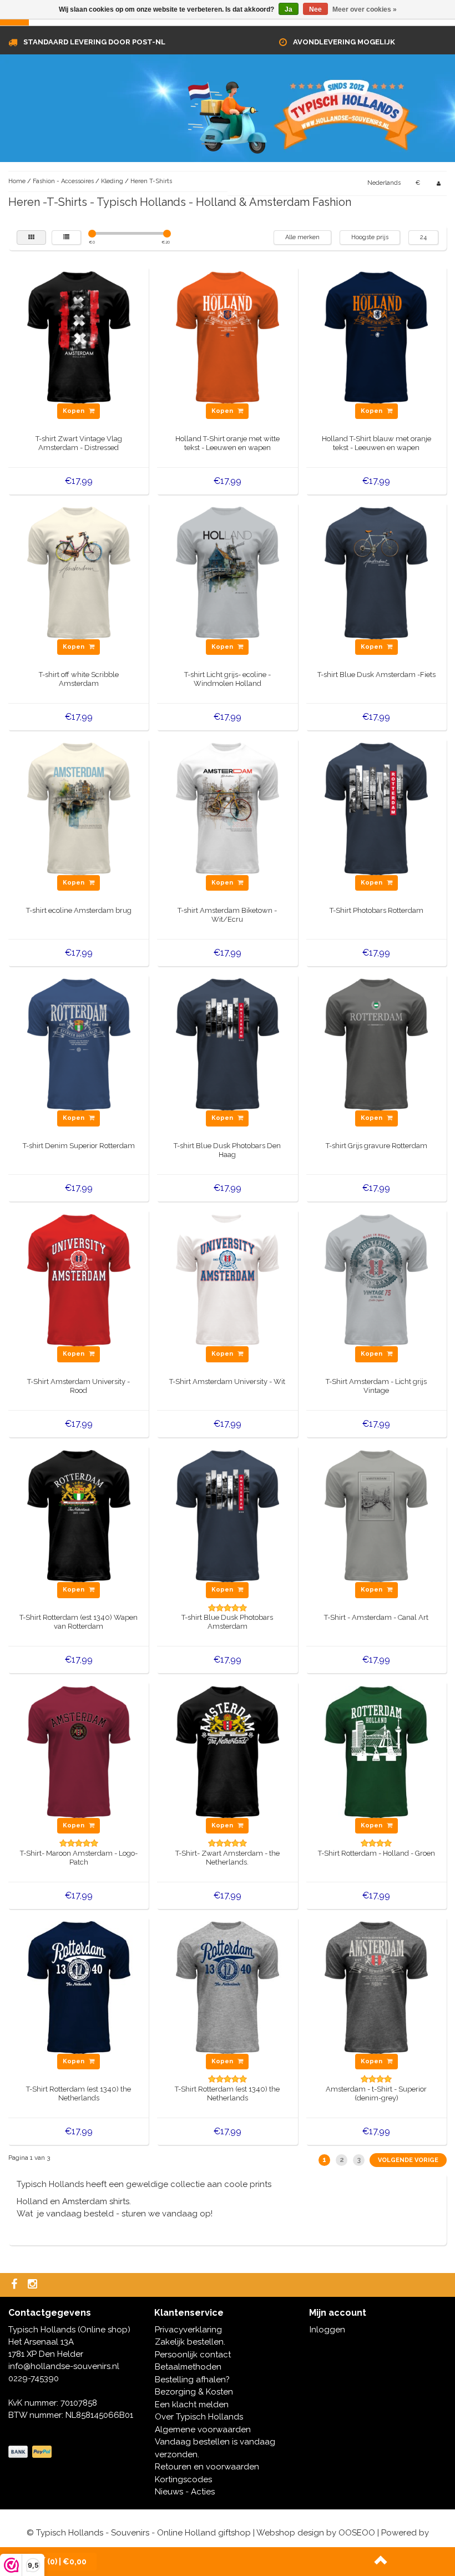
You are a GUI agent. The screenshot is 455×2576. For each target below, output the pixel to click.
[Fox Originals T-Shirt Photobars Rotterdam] (376, 808)
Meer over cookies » (365, 9)
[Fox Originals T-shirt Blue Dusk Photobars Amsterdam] (228, 1516)
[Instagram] (34, 2285)
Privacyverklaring (188, 2330)
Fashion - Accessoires (64, 181)
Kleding (112, 181)
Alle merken (302, 237)
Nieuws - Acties (185, 2492)
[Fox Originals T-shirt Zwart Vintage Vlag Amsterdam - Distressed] (79, 337)
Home (17, 181)
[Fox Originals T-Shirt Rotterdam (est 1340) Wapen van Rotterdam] (79, 1516)
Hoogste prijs (370, 237)
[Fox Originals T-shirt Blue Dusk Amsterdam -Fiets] (376, 572)
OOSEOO (357, 2533)
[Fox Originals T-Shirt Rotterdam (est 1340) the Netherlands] (79, 1987)
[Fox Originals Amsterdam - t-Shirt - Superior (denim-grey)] (376, 1987)
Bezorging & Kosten (194, 2392)
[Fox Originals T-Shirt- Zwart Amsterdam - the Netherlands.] (228, 1751)
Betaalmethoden (188, 2367)
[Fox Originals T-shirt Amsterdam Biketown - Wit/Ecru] (228, 808)
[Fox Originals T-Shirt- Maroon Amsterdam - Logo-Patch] (79, 1751)
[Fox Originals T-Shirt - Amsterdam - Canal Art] (376, 1516)
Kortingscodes (183, 2479)
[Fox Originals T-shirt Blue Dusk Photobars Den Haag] (228, 1044)
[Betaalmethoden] (31, 2452)
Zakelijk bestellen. (190, 2342)
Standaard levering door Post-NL (94, 42)
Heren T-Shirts (151, 181)
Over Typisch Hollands (199, 2417)
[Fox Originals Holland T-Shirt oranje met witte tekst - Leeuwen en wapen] (228, 337)
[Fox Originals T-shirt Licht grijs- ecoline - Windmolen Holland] (228, 572)
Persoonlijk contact (193, 2355)
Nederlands (384, 183)
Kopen (74, 411)
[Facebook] (16, 2285)
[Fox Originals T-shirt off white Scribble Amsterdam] (79, 572)
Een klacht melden (192, 2405)
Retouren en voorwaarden (207, 2467)
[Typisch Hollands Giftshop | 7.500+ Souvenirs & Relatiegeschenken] (228, 115)
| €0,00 (67, 2562)
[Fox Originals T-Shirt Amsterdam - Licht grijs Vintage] (376, 1280)
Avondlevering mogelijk (344, 42)
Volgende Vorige (408, 2160)
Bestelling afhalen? (192, 2380)
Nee (315, 9)
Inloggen (327, 2330)
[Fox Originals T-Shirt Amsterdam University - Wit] (228, 1280)
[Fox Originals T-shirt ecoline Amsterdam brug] (79, 808)
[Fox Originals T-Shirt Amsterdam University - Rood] (79, 1280)
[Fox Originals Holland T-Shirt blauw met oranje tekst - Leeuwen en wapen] (376, 337)
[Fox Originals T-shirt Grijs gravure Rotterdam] (376, 1044)
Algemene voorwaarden (203, 2429)
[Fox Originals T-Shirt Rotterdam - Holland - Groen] (376, 1751)
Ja (289, 9)
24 (423, 237)
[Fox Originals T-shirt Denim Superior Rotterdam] (79, 1044)
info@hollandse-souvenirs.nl (64, 2366)
